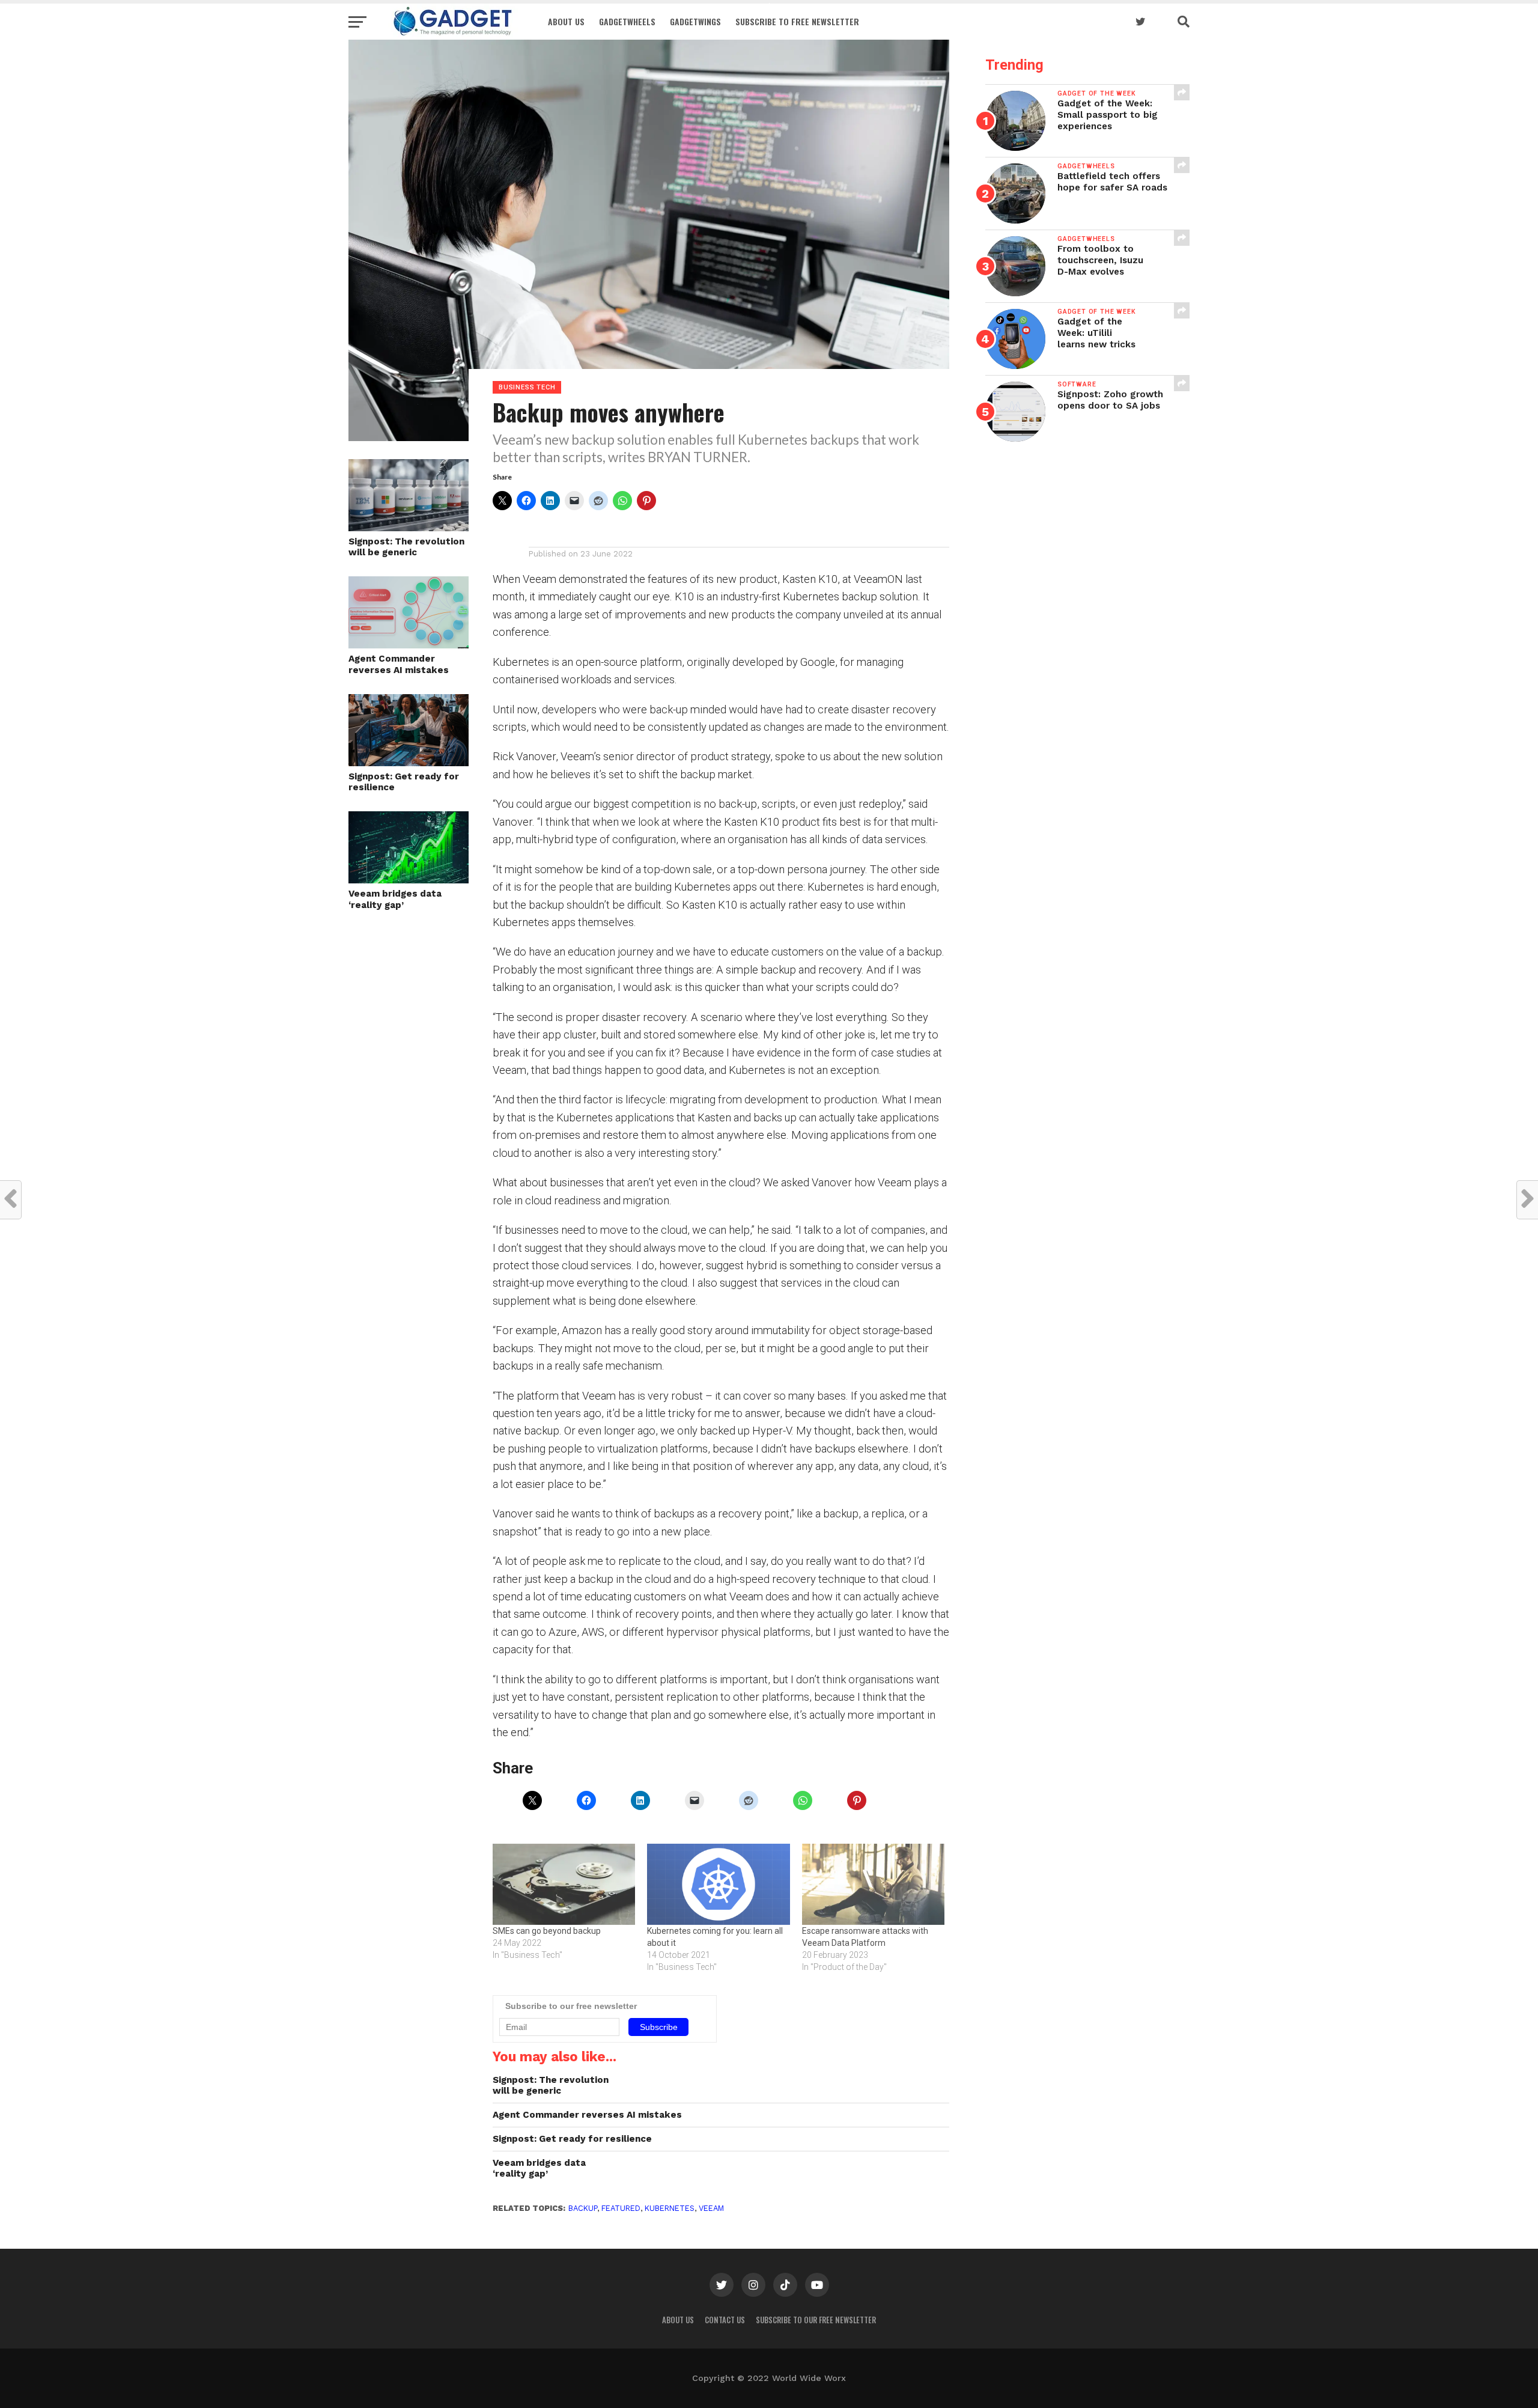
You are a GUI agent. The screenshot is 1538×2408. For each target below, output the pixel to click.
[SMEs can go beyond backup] (564, 1885)
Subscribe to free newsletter (797, 21)
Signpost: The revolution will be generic (406, 547)
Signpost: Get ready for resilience (404, 782)
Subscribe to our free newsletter (816, 2320)
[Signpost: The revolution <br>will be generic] (409, 527)
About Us (566, 21)
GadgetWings (695, 21)
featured (621, 2208)
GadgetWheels (627, 21)
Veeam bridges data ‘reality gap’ (395, 899)
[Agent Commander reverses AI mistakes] (409, 645)
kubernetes (670, 2208)
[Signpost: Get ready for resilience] (409, 762)
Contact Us (725, 2320)
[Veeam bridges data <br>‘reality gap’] (409, 879)
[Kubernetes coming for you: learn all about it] (718, 1885)
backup (583, 2208)
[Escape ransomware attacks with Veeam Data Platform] (873, 1885)
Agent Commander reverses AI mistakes (399, 664)
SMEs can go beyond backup (547, 1931)
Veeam (711, 2208)
